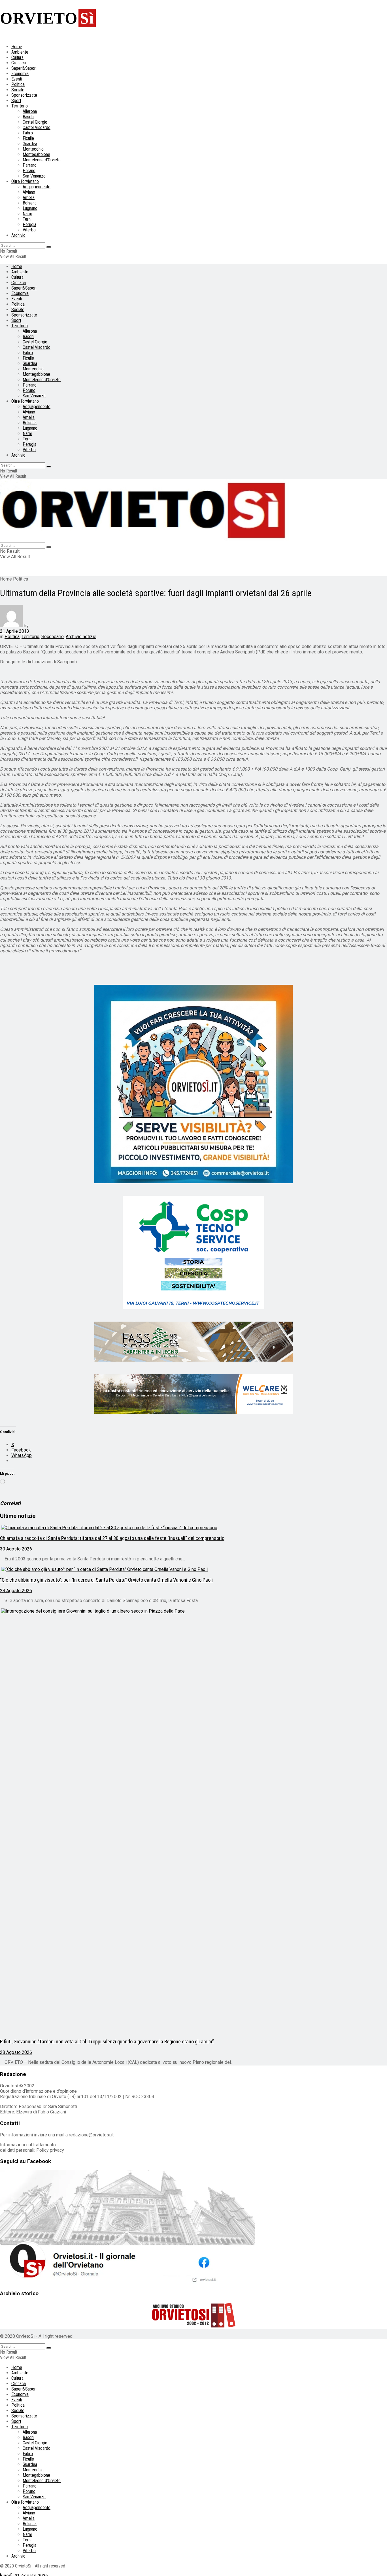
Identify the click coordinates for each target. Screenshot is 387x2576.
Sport (16, 101)
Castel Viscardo (37, 127)
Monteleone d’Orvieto (42, 160)
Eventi (17, 79)
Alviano (29, 192)
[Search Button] (49, 247)
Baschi (28, 117)
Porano (29, 171)
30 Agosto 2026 (16, 1549)
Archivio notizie (81, 637)
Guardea (30, 144)
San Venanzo (34, 176)
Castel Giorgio (35, 122)
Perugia (29, 224)
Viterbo (29, 230)
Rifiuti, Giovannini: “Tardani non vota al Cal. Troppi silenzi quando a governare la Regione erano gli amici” (107, 2042)
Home (17, 47)
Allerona (30, 111)
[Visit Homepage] (144, 540)
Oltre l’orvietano (25, 181)
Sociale (18, 90)
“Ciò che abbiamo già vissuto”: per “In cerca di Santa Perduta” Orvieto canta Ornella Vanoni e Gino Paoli (106, 1580)
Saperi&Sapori (24, 68)
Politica (18, 84)
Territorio (20, 106)
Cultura (17, 57)
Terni (27, 219)
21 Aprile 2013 (15, 631)
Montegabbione (36, 154)
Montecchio (33, 149)
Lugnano (30, 208)
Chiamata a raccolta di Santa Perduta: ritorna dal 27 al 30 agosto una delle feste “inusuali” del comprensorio (112, 1538)
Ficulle (28, 138)
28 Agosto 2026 (16, 1591)
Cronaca (19, 63)
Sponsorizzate (24, 95)
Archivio (18, 235)
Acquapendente (37, 187)
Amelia (29, 198)
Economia (20, 74)
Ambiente (20, 52)
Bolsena (30, 203)
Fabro (28, 133)
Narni (27, 214)
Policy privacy (50, 2150)
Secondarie (53, 637)
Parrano (30, 165)
